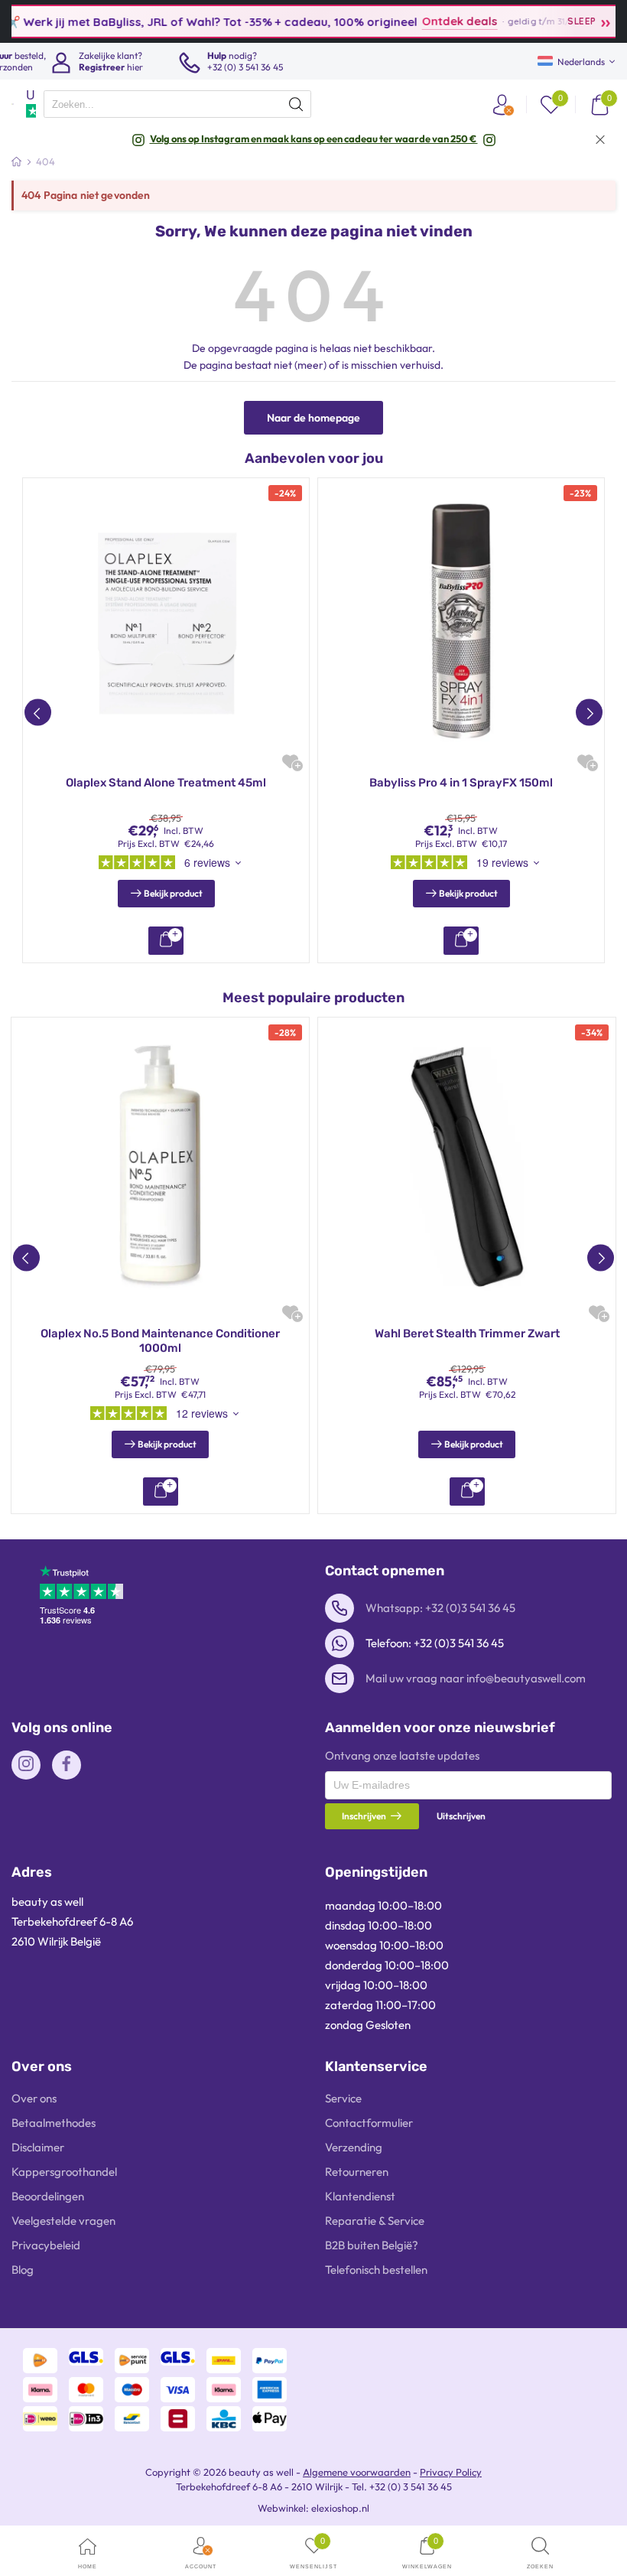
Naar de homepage (313, 418)
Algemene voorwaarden (357, 2472)
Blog (23, 2270)
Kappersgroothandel (64, 2172)
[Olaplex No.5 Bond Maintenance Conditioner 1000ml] (160, 1166)
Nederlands (581, 62)
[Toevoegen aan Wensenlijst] (290, 762)
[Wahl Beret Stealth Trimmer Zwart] (467, 1166)
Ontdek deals (424, 21)
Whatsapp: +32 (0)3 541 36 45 (440, 1608)
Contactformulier (369, 2123)
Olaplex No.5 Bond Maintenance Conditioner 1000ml (160, 1341)
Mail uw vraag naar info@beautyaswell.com (476, 1678)
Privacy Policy (451, 2472)
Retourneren (357, 2172)
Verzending (354, 2147)
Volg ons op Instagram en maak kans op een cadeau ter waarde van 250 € (314, 138)
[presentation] (177, 104)
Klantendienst (360, 2196)
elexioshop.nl (340, 2508)
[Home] (16, 161)
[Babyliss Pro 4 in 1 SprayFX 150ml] (461, 621)
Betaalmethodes (54, 2123)
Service (343, 2098)
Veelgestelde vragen (63, 2221)
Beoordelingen (48, 2196)
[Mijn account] (502, 104)
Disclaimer (38, 2147)
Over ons (34, 2098)
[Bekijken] (166, 941)
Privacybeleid (46, 2245)
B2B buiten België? (372, 2245)
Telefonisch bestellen (376, 2270)
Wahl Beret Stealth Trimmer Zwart (467, 1334)
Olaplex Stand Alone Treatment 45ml (166, 783)
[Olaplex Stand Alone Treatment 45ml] (166, 621)
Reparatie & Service (375, 2221)
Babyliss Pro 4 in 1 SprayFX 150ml (461, 783)
